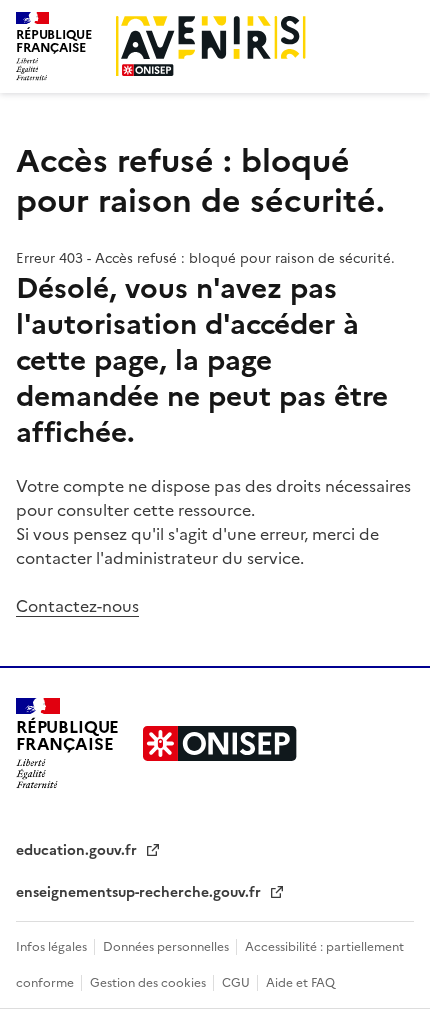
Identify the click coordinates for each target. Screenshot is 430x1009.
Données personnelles (167, 947)
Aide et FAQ (300, 983)
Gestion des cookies (149, 983)
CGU (237, 983)
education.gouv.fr (78, 850)
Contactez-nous (77, 606)
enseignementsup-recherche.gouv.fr (140, 892)
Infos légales (53, 947)
